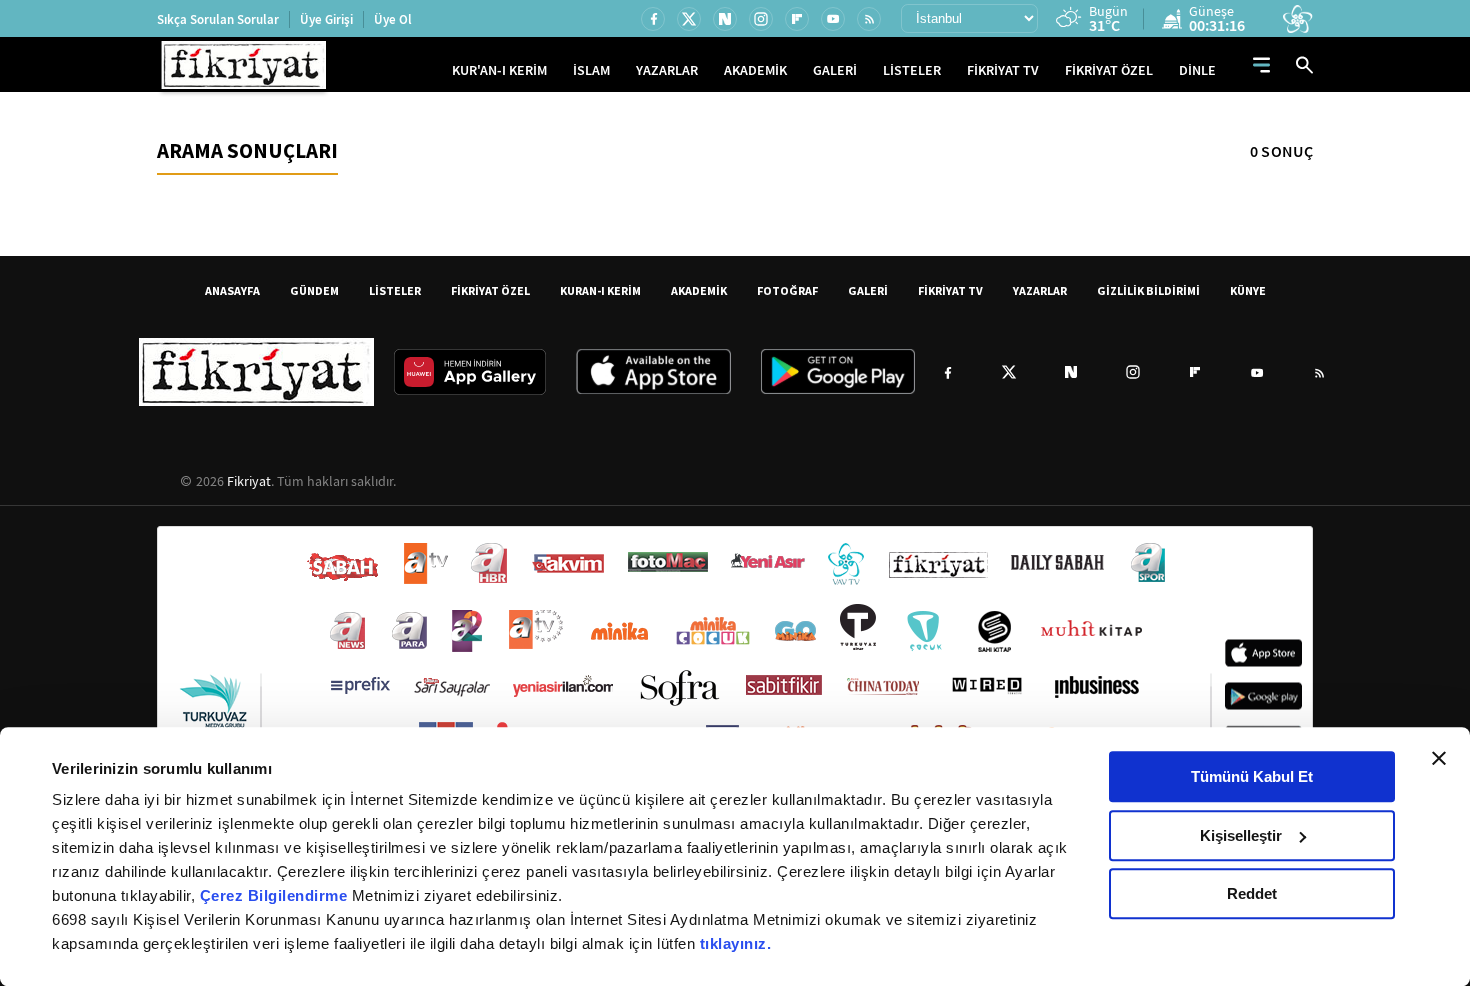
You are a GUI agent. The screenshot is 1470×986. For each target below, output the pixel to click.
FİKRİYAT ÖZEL (1109, 70)
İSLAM (591, 70)
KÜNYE (1248, 290)
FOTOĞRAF (787, 290)
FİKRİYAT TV (1003, 70)
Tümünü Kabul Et (1252, 776)
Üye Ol (393, 19)
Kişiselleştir (1241, 835)
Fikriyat (249, 481)
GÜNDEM (314, 290)
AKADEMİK (755, 70)
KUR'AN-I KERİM (499, 70)
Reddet (1252, 893)
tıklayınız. (736, 943)
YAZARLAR (667, 70)
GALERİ (835, 70)
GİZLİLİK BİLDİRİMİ (1148, 290)
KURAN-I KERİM (600, 290)
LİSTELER (912, 70)
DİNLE (1197, 70)
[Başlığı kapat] (1439, 758)
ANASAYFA (232, 290)
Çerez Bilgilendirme (276, 895)
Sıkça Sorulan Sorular (218, 19)
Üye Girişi (326, 19)
